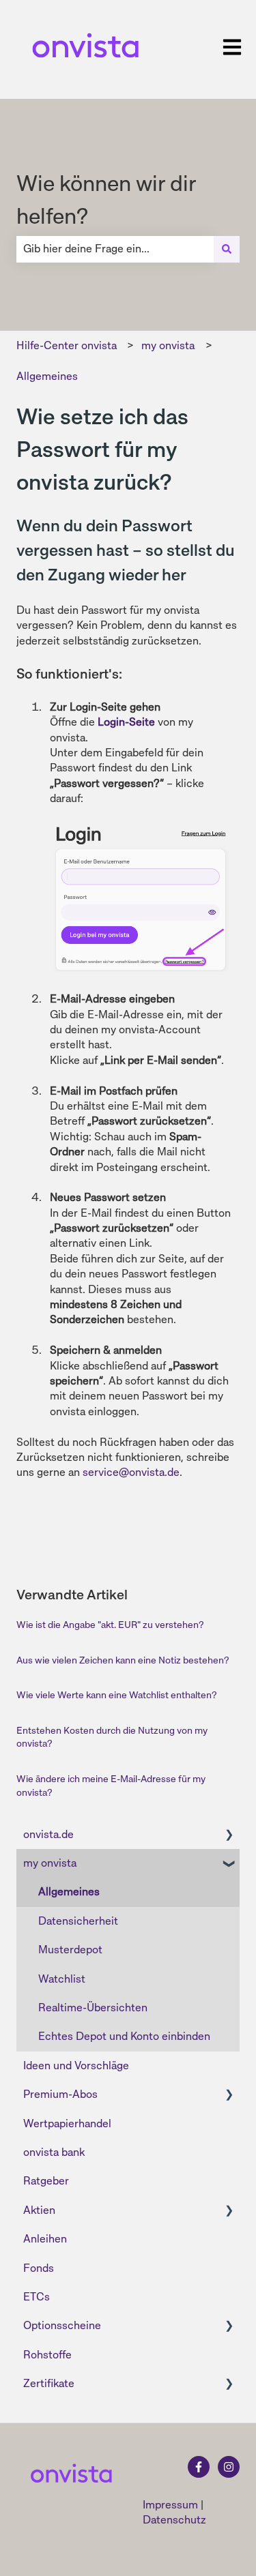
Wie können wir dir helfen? (106, 200)
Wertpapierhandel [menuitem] (67, 2123)
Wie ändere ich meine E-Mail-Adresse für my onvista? (111, 1786)
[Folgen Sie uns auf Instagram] (229, 2467)
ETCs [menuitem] (37, 2297)
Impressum (170, 2505)
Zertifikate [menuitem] (49, 2383)
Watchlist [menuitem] (62, 1979)
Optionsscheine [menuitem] (62, 2325)
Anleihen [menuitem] (45, 2239)
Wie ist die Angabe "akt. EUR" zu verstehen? (110, 1625)
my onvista (168, 345)
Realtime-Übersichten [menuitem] (93, 2008)
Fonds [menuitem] (39, 2268)
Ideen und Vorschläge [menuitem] (76, 2066)
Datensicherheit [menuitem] (78, 1921)
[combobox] (115, 249)
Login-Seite (126, 722)
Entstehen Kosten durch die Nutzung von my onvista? (112, 1737)
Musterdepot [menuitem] (70, 1950)
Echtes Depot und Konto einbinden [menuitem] (124, 2036)
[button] (229, 1836)
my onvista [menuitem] (50, 1863)
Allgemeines (47, 376)
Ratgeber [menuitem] (46, 2181)
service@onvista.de (131, 1472)
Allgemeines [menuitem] (69, 1892)
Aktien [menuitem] (39, 2210)
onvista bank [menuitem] (54, 2152)
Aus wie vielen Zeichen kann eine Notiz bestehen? (123, 1660)
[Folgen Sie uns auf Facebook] (199, 2467)
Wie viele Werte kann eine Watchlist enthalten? (116, 1695)
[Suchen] (227, 249)
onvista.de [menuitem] (48, 1834)
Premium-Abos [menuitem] (60, 2094)
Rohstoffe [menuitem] (47, 2355)
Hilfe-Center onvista (67, 345)
